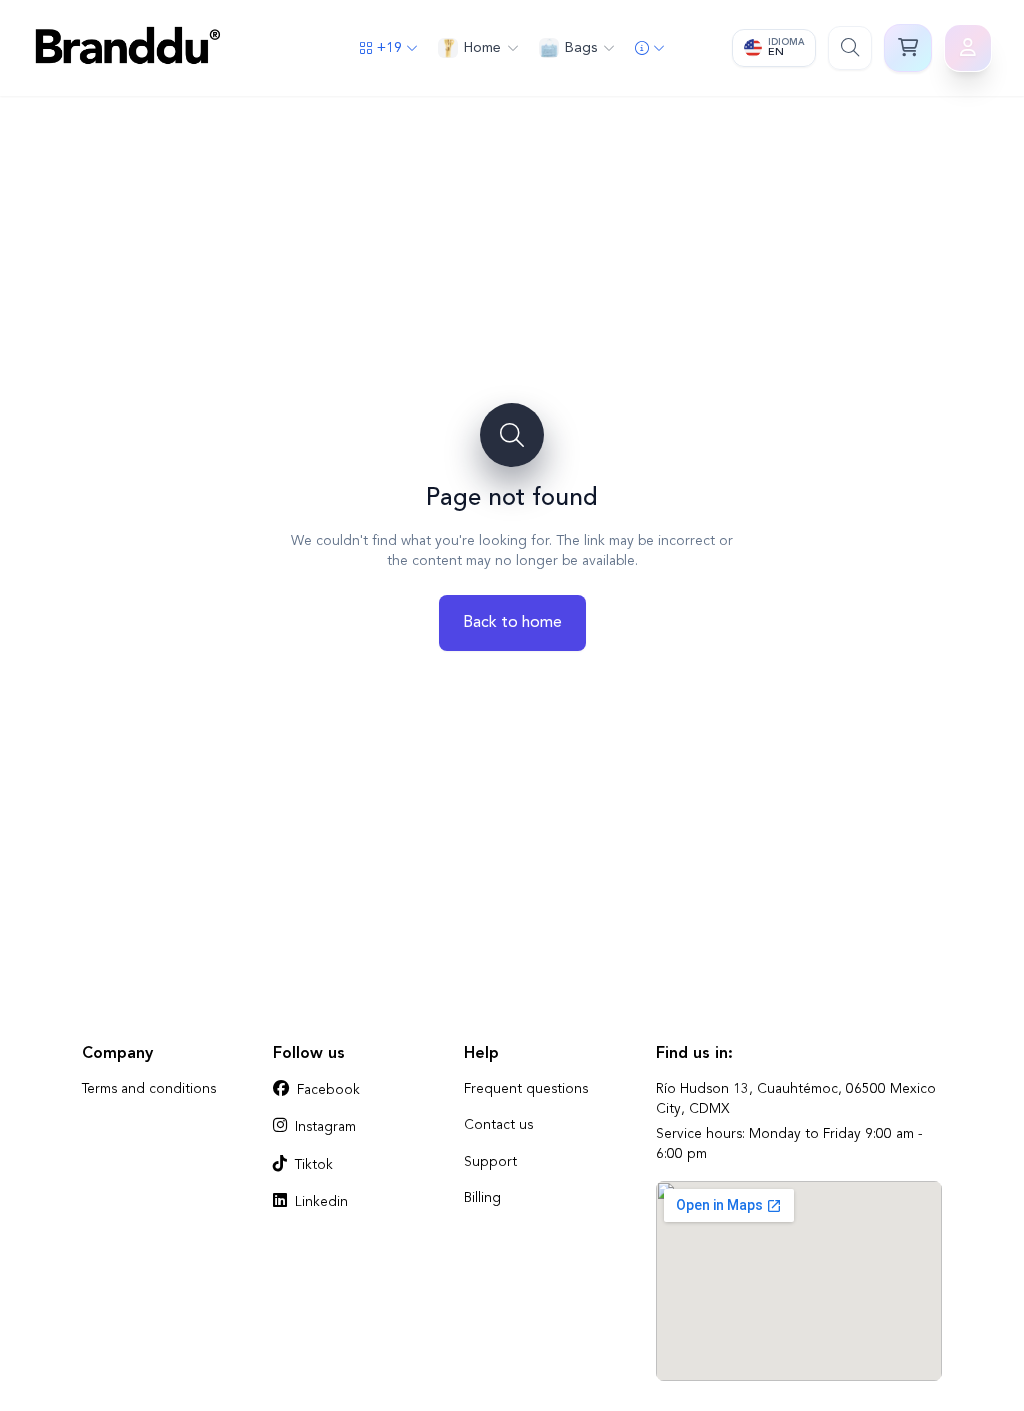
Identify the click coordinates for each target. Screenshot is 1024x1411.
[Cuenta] (968, 48)
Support (490, 1162)
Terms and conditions (149, 1089)
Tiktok (314, 1165)
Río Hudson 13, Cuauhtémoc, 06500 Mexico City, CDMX (796, 1099)
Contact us (498, 1125)
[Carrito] (908, 48)
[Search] (850, 48)
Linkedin (321, 1202)
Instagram (325, 1127)
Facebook (328, 1090)
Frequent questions (526, 1089)
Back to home (512, 623)
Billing (482, 1198)
